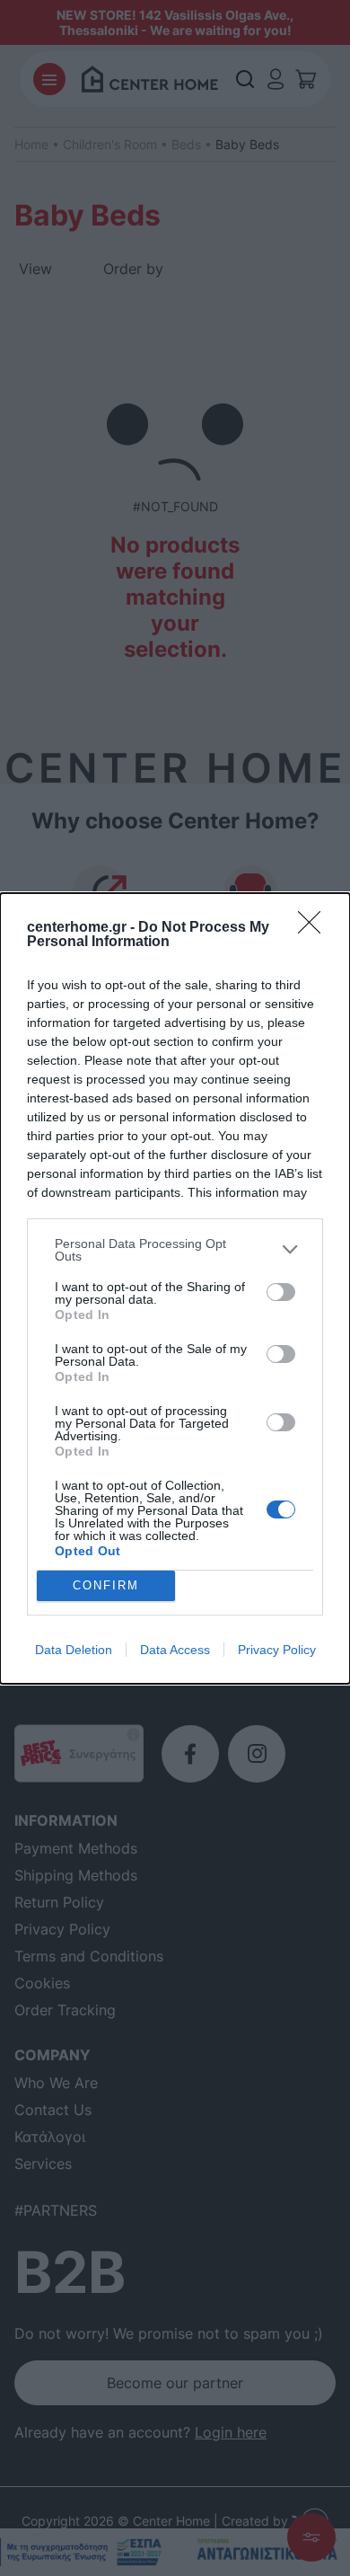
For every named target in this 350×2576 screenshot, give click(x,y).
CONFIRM (106, 1585)
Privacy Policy (277, 1650)
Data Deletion (74, 1650)
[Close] (315, 928)
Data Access (175, 1650)
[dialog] (175, 1288)
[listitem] (175, 1250)
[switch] (281, 1292)
